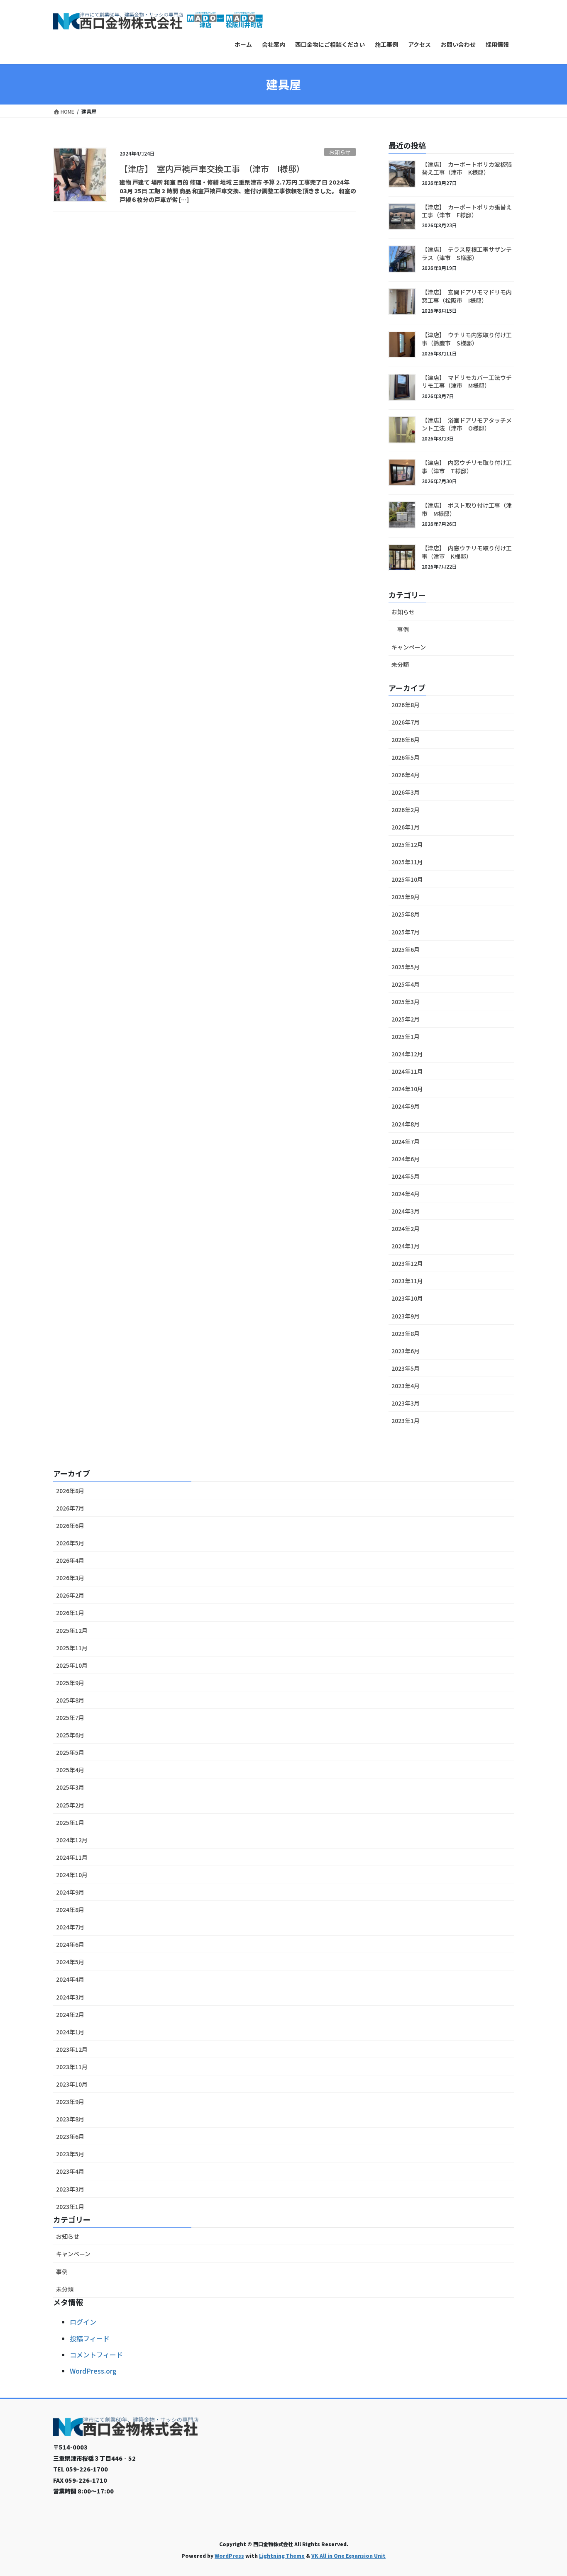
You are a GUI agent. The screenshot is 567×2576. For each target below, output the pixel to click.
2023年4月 (406, 1386)
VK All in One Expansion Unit (348, 2555)
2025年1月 (406, 1036)
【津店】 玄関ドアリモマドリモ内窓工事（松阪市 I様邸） (467, 296)
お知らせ (340, 152)
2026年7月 (406, 722)
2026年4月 (406, 775)
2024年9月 (406, 1106)
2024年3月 (406, 1211)
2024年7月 (406, 1141)
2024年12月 (407, 1054)
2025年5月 (406, 967)
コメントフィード (96, 2355)
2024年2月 (406, 1228)
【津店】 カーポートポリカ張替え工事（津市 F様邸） (467, 211)
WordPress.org (93, 2371)
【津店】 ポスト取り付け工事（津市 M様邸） (467, 509)
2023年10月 (407, 1298)
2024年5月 (406, 1176)
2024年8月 (406, 1124)
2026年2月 (406, 810)
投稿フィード (90, 2338)
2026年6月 (406, 739)
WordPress (229, 2555)
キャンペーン (409, 647)
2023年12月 (407, 1263)
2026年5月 (406, 757)
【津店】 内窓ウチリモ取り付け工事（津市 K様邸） (467, 552)
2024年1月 (406, 1246)
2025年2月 (406, 1019)
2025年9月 (406, 897)
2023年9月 (406, 1316)
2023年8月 (406, 1333)
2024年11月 (407, 1071)
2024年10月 (407, 1089)
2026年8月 (406, 705)
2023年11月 (407, 1281)
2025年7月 (406, 932)
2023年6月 (406, 1351)
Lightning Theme (282, 2555)
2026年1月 (406, 827)
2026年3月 (406, 792)
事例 (403, 629)
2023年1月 (406, 1421)
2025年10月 (407, 879)
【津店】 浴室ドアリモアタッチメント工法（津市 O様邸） (467, 424)
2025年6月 (406, 949)
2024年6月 (406, 1159)
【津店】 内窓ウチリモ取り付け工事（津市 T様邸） (467, 467)
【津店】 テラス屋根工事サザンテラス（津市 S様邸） (467, 253)
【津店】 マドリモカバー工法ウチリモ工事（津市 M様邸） (467, 382)
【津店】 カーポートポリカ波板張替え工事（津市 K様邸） (467, 168)
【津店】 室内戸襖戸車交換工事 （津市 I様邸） (212, 169)
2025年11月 (407, 862)
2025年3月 (406, 1002)
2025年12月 (407, 844)
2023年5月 (406, 1368)
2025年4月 (406, 984)
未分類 (400, 664)
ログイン (83, 2322)
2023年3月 (406, 1403)
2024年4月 (406, 1194)
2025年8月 (406, 914)
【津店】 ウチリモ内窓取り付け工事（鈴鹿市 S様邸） (467, 339)
